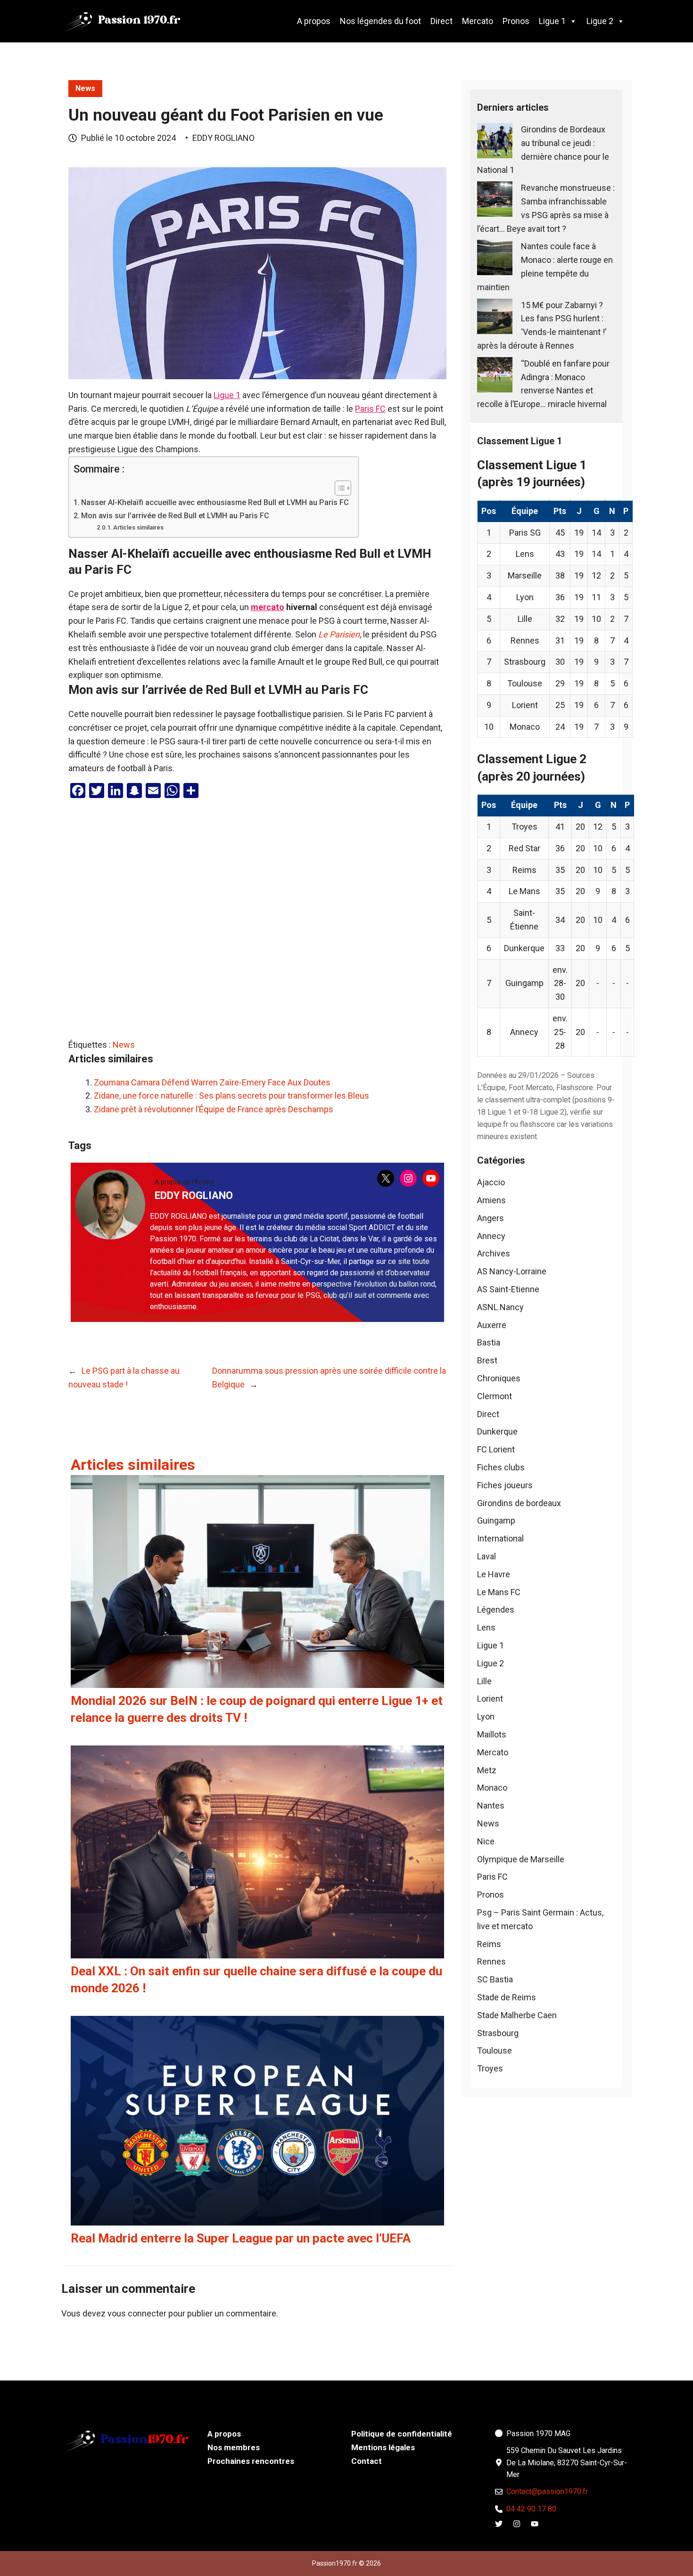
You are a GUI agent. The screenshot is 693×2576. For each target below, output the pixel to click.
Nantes (491, 1806)
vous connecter (137, 2313)
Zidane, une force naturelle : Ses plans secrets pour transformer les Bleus (231, 1096)
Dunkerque (497, 1431)
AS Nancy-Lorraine (512, 1271)
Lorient (490, 1699)
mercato (268, 607)
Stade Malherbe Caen (517, 2015)
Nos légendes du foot (380, 21)
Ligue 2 (600, 21)
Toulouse (495, 2050)
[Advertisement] (257, 921)
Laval (487, 1556)
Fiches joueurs (505, 1485)
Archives (494, 1253)
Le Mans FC (499, 1592)
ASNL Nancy (500, 1307)
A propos (314, 21)
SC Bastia (495, 1979)
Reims (489, 1944)
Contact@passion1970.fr (547, 2491)
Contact (367, 2461)
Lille (484, 1681)
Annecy (491, 1236)
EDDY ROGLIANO (223, 138)
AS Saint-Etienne (508, 1289)
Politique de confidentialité (402, 2434)
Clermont (495, 1396)
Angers (491, 1218)
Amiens (491, 1200)
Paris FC (370, 409)
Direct (441, 21)
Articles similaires (138, 527)
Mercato (478, 21)
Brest (487, 1360)
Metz (487, 1770)
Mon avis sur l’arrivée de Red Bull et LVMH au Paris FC (175, 516)
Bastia (489, 1342)
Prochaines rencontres (251, 2461)
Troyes (490, 2068)
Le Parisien (339, 634)
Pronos (516, 21)
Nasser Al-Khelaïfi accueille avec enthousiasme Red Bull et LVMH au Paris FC (215, 502)
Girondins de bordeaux (519, 1503)
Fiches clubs (501, 1467)
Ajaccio (491, 1182)
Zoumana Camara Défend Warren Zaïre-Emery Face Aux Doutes (212, 1082)
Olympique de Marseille (521, 1859)
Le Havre (494, 1574)
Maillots (492, 1734)
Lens (486, 1627)
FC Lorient (496, 1449)
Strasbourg (498, 2033)
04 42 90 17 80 (531, 2509)
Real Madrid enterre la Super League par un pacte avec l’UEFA (241, 2238)
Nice (486, 1841)
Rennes (491, 1961)
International (500, 1538)
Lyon (486, 1716)
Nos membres (234, 2447)
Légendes (496, 1610)
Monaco (492, 1788)
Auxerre (492, 1325)
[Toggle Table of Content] (338, 488)
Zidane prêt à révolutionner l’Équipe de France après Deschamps (214, 1109)
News (85, 88)
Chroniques (499, 1378)
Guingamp (496, 1520)
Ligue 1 (552, 21)
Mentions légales (383, 2447)
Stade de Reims (507, 1997)
